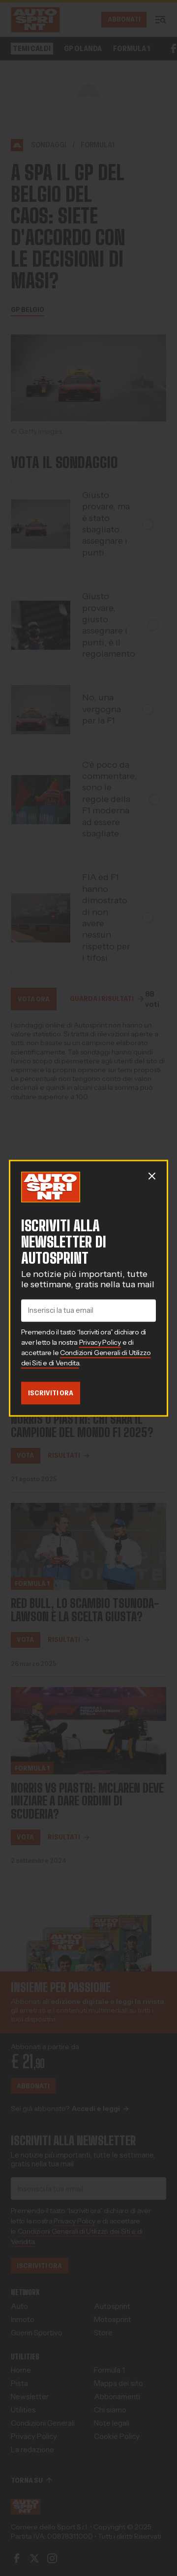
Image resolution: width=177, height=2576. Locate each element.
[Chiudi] (152, 1176)
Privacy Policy (100, 1342)
